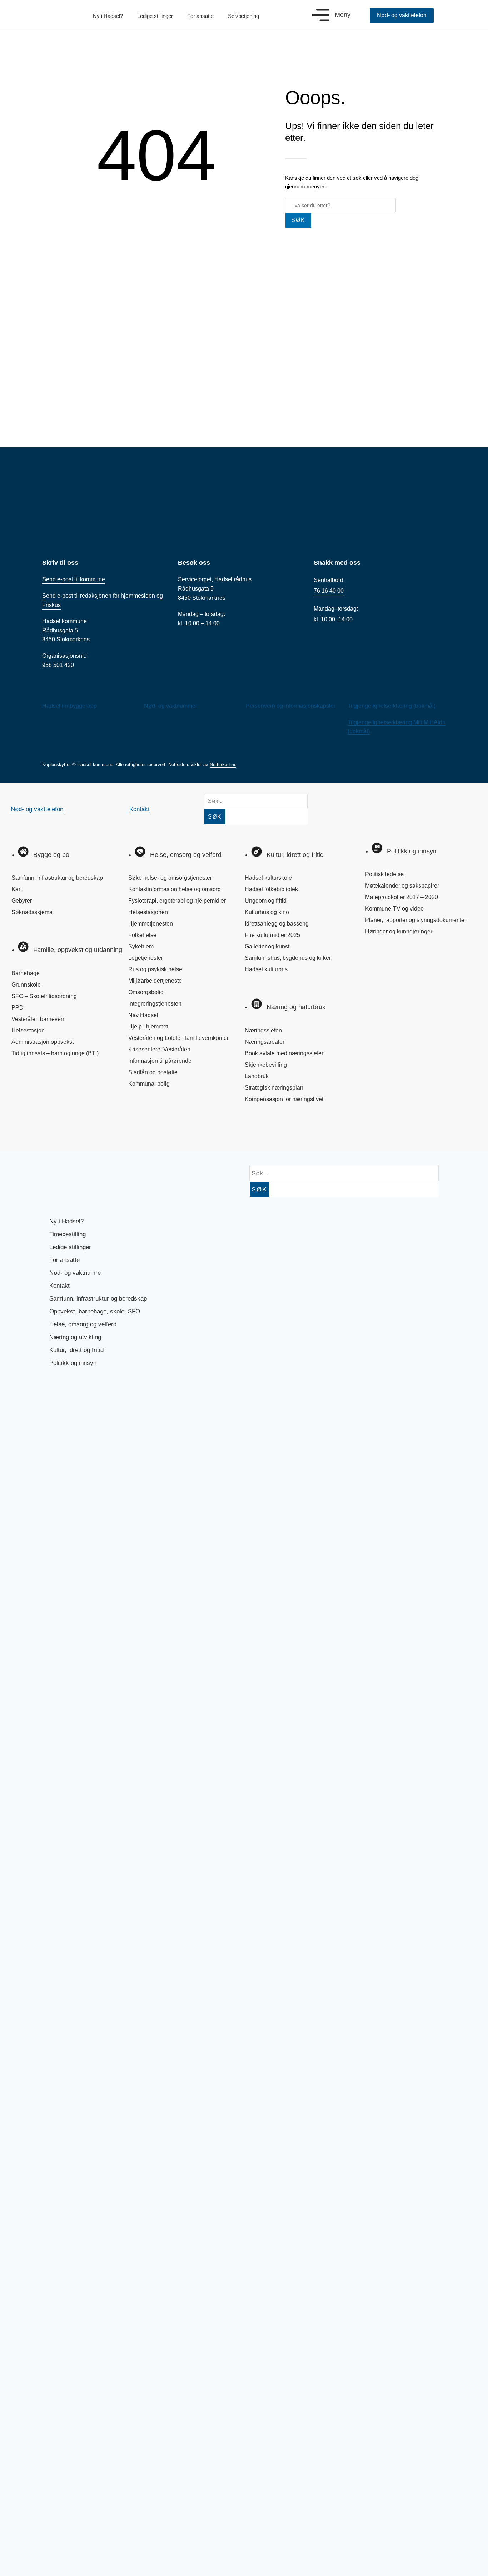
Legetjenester (146, 958)
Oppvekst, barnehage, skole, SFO (95, 1311)
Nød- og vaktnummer (171, 706)
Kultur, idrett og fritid (76, 1350)
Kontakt (140, 809)
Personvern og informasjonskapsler (291, 706)
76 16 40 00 (329, 591)
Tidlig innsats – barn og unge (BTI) (55, 1053)
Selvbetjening (243, 16)
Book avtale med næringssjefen (285, 1053)
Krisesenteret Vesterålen (159, 1049)
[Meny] (320, 15)
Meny (343, 15)
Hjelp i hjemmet (148, 1027)
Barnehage (26, 973)
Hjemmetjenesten (151, 924)
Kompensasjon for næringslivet (284, 1099)
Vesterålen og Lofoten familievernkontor (178, 1038)
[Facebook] (23, 1130)
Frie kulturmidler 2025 (272, 935)
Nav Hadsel (143, 1015)
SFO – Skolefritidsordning (44, 996)
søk (298, 220)
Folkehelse (142, 935)
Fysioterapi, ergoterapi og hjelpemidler (177, 901)
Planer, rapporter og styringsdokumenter (416, 920)
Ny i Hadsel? (108, 16)
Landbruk (257, 1076)
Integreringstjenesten (155, 1004)
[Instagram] (47, 1130)
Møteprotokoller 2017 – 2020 (402, 897)
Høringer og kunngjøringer (399, 931)
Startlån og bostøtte (153, 1072)
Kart (17, 889)
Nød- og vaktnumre (75, 1273)
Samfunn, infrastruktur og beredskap (57, 878)
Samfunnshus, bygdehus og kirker (288, 958)
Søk (215, 817)
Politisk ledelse (384, 874)
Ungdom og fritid (266, 901)
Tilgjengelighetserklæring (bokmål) (392, 706)
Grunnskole (26, 985)
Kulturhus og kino (267, 912)
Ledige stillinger (155, 16)
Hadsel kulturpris (266, 969)
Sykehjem (141, 946)
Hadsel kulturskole (268, 878)
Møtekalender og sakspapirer (402, 886)
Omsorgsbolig (146, 992)
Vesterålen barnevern (39, 1019)
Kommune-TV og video (394, 909)
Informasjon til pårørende (160, 1061)
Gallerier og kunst (267, 946)
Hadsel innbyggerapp (69, 706)
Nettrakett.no (223, 764)
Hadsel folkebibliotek (271, 889)
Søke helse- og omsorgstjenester (170, 878)
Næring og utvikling (75, 1337)
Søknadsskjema (32, 912)
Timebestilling (68, 1234)
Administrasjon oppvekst (43, 1042)
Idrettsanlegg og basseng (277, 924)
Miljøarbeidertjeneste (155, 981)
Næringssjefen (263, 1030)
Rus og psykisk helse (155, 969)
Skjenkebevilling (266, 1065)
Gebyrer (22, 901)
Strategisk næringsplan (274, 1088)
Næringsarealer (265, 1042)
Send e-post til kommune (74, 579)
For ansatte (200, 16)
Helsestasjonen (148, 912)
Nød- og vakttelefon (37, 809)
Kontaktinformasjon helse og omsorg (175, 889)
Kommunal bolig (149, 1084)
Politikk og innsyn (73, 1363)
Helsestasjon (28, 1030)
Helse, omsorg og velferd (83, 1324)
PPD (18, 1008)
